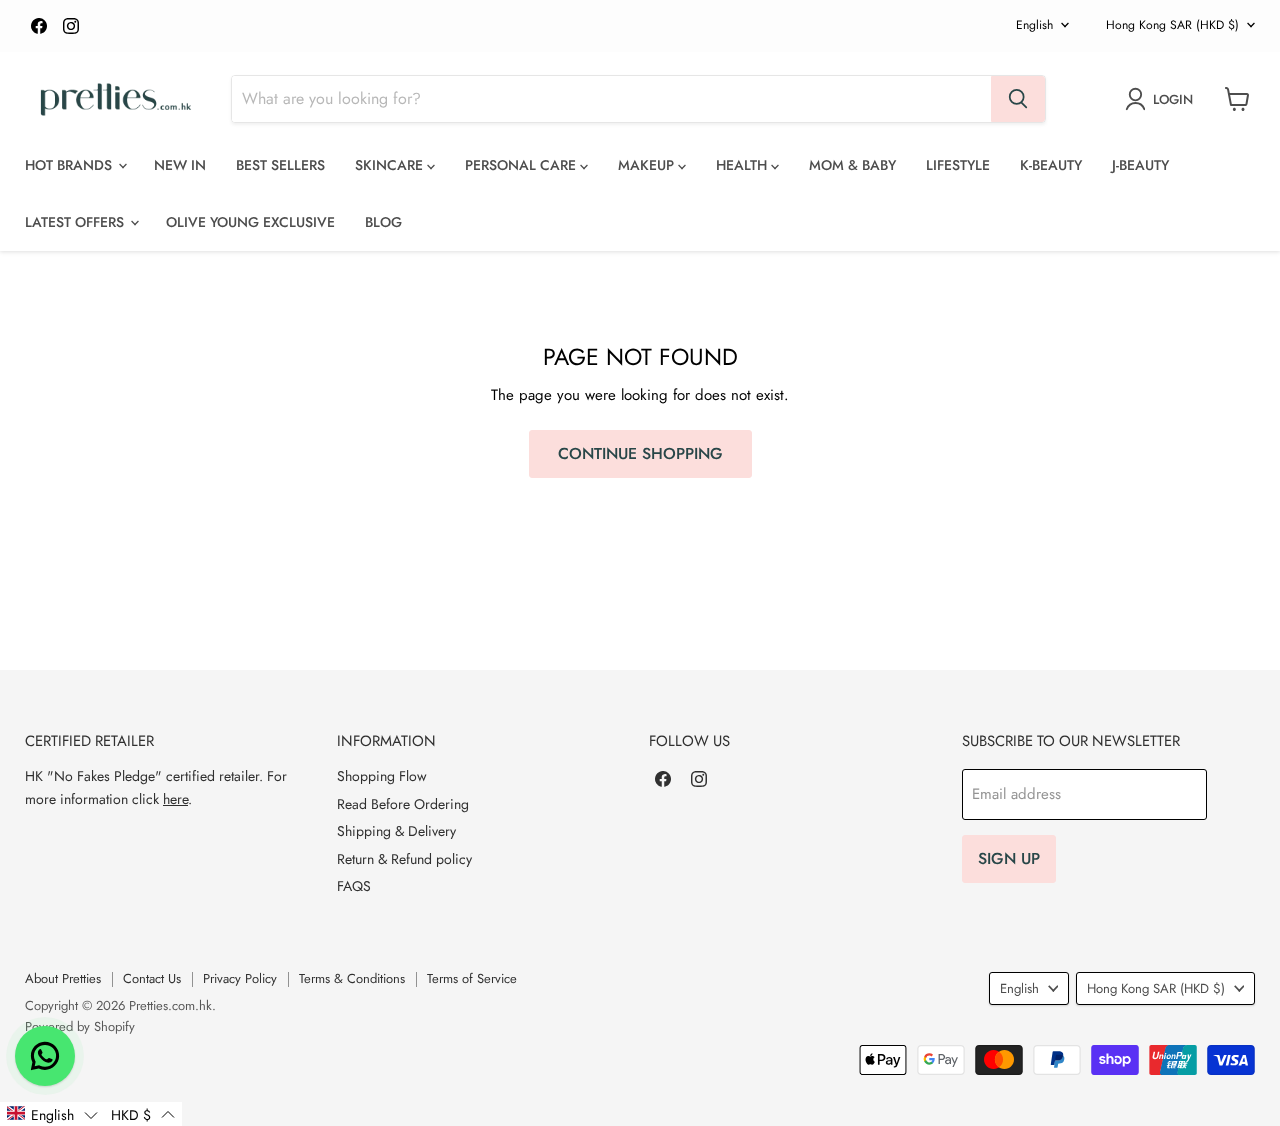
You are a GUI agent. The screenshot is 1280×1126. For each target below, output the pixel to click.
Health (743, 165)
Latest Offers (76, 222)
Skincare (391, 165)
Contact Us (152, 978)
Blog (383, 222)
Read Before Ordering (403, 804)
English (1034, 25)
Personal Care (522, 165)
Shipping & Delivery (396, 831)
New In (180, 165)
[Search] (1018, 99)
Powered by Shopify (80, 1026)
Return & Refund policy (404, 859)
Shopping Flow (382, 776)
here (175, 799)
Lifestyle (958, 165)
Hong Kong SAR (1172, 25)
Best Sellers (280, 165)
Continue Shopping (640, 453)
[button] (52, 1114)
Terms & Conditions (352, 978)
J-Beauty (1140, 165)
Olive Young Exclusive (250, 222)
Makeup (648, 165)
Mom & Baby (852, 165)
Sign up (1009, 858)
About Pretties (63, 978)
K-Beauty (1051, 165)
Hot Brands (70, 165)
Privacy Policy (240, 978)
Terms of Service (472, 978)
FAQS (354, 886)
